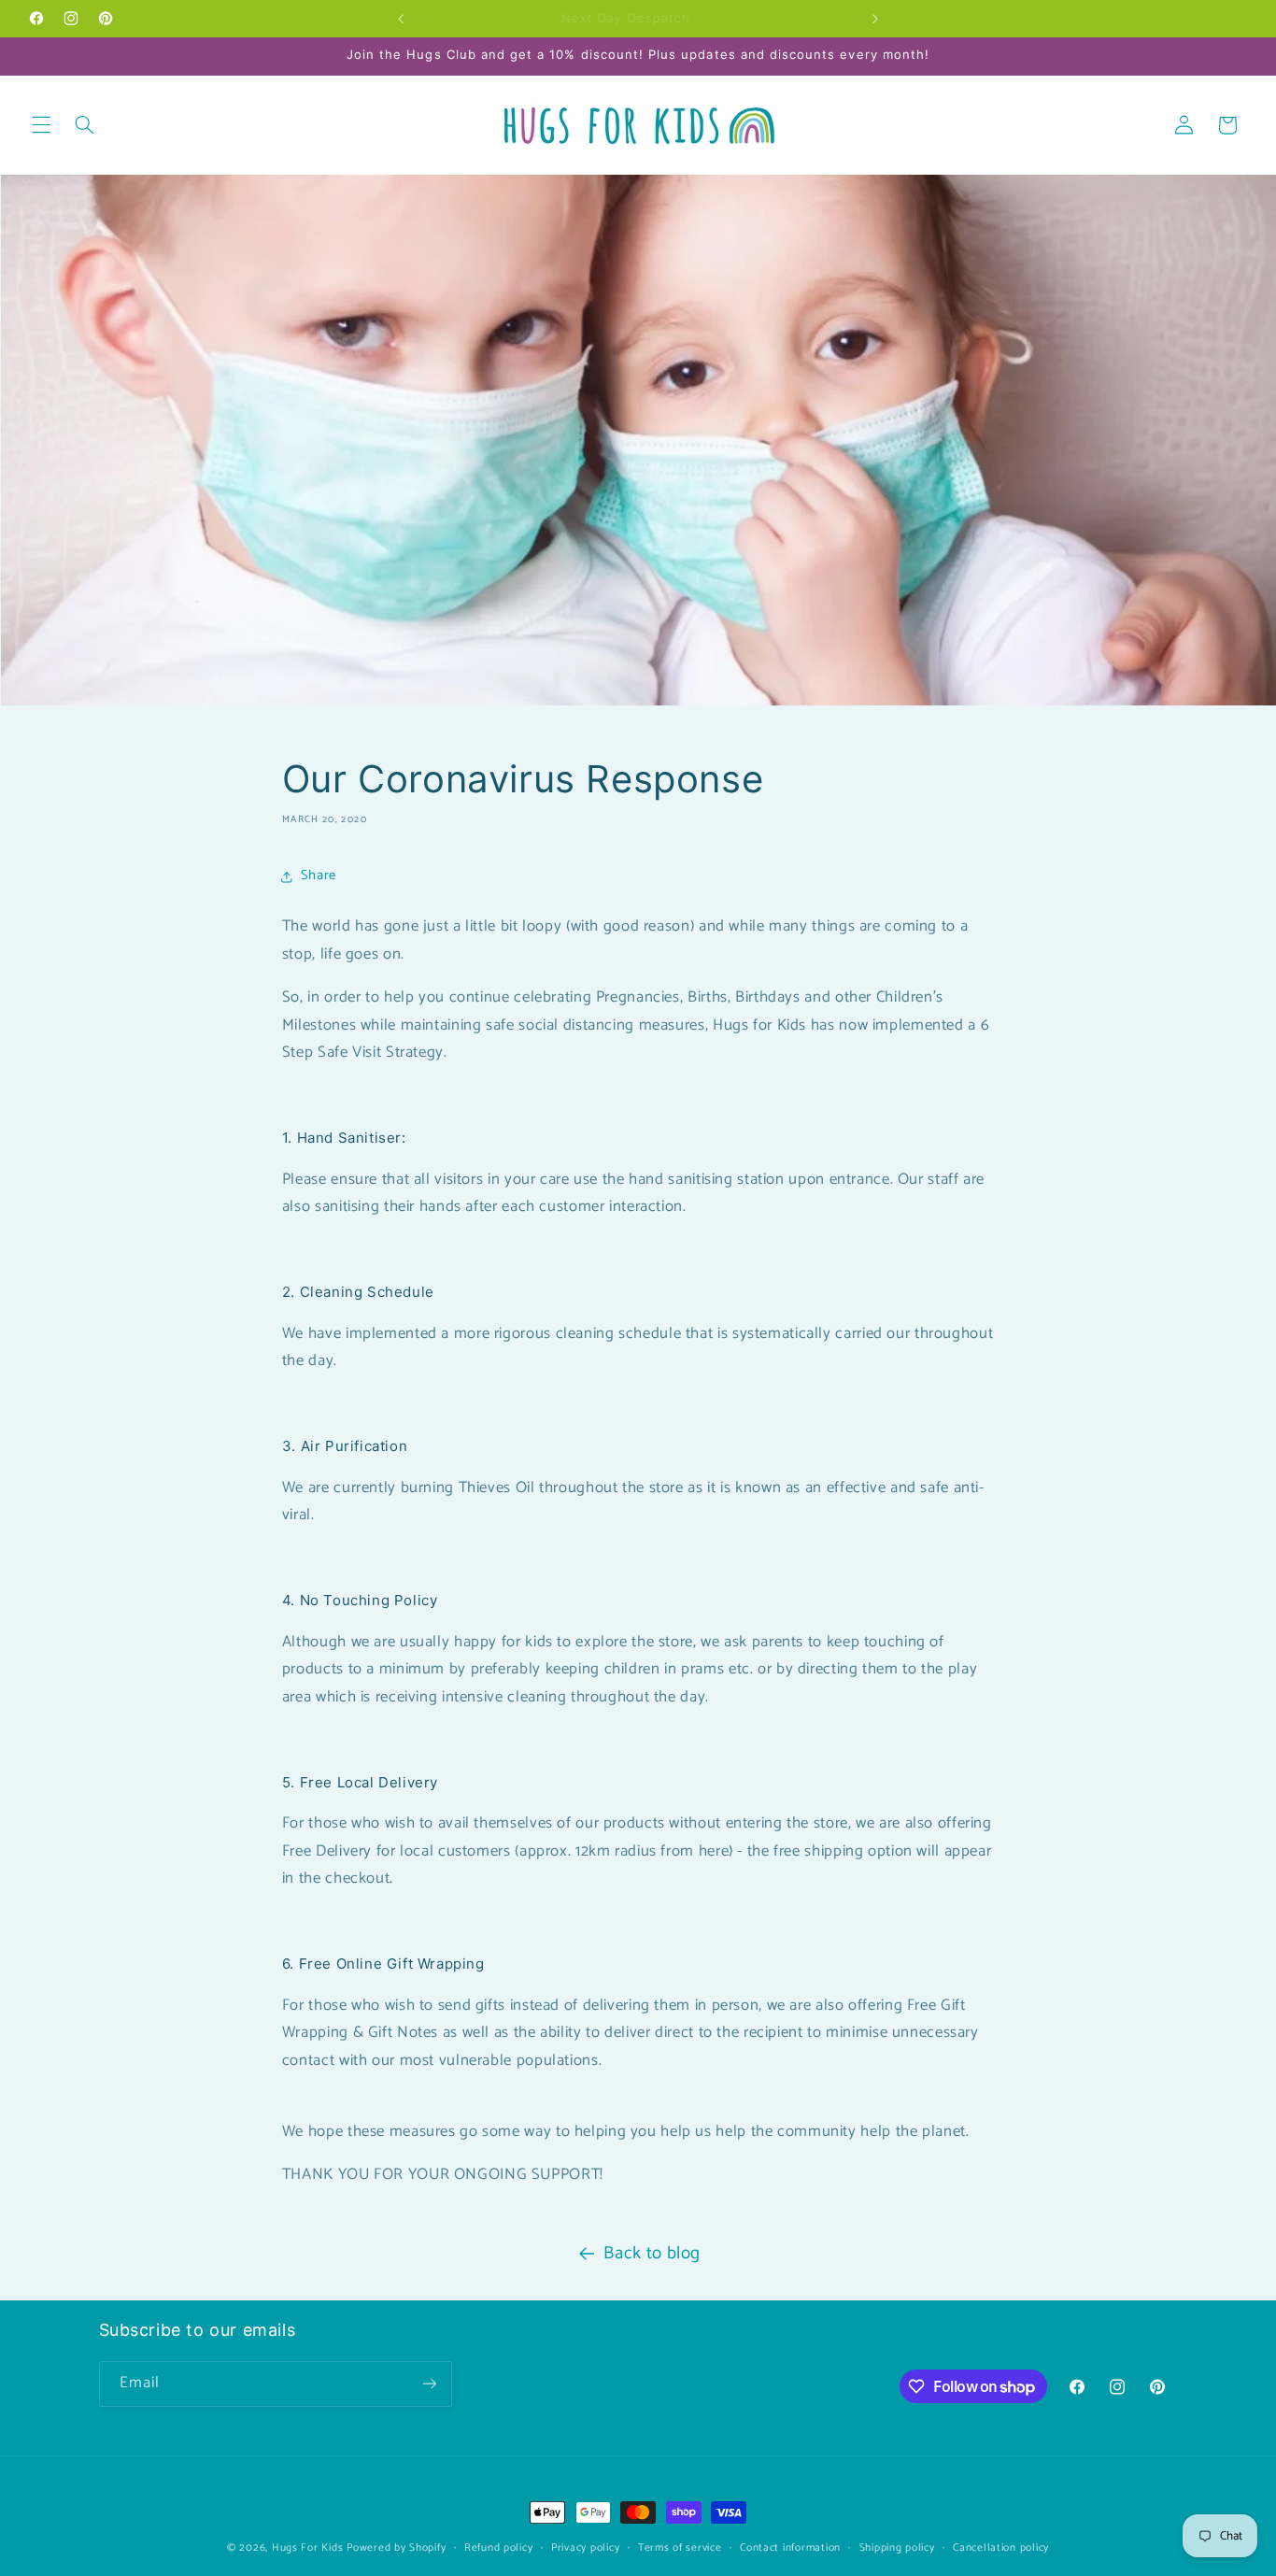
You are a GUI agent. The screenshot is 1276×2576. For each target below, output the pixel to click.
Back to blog (652, 2253)
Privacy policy (585, 2548)
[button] (41, 125)
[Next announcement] (875, 19)
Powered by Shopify (396, 2548)
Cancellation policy (1001, 2548)
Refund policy (499, 2548)
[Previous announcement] (401, 19)
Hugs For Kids (308, 2548)
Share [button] (319, 875)
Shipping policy (897, 2548)
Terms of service (680, 2548)
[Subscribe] (429, 2384)
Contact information (790, 2548)
